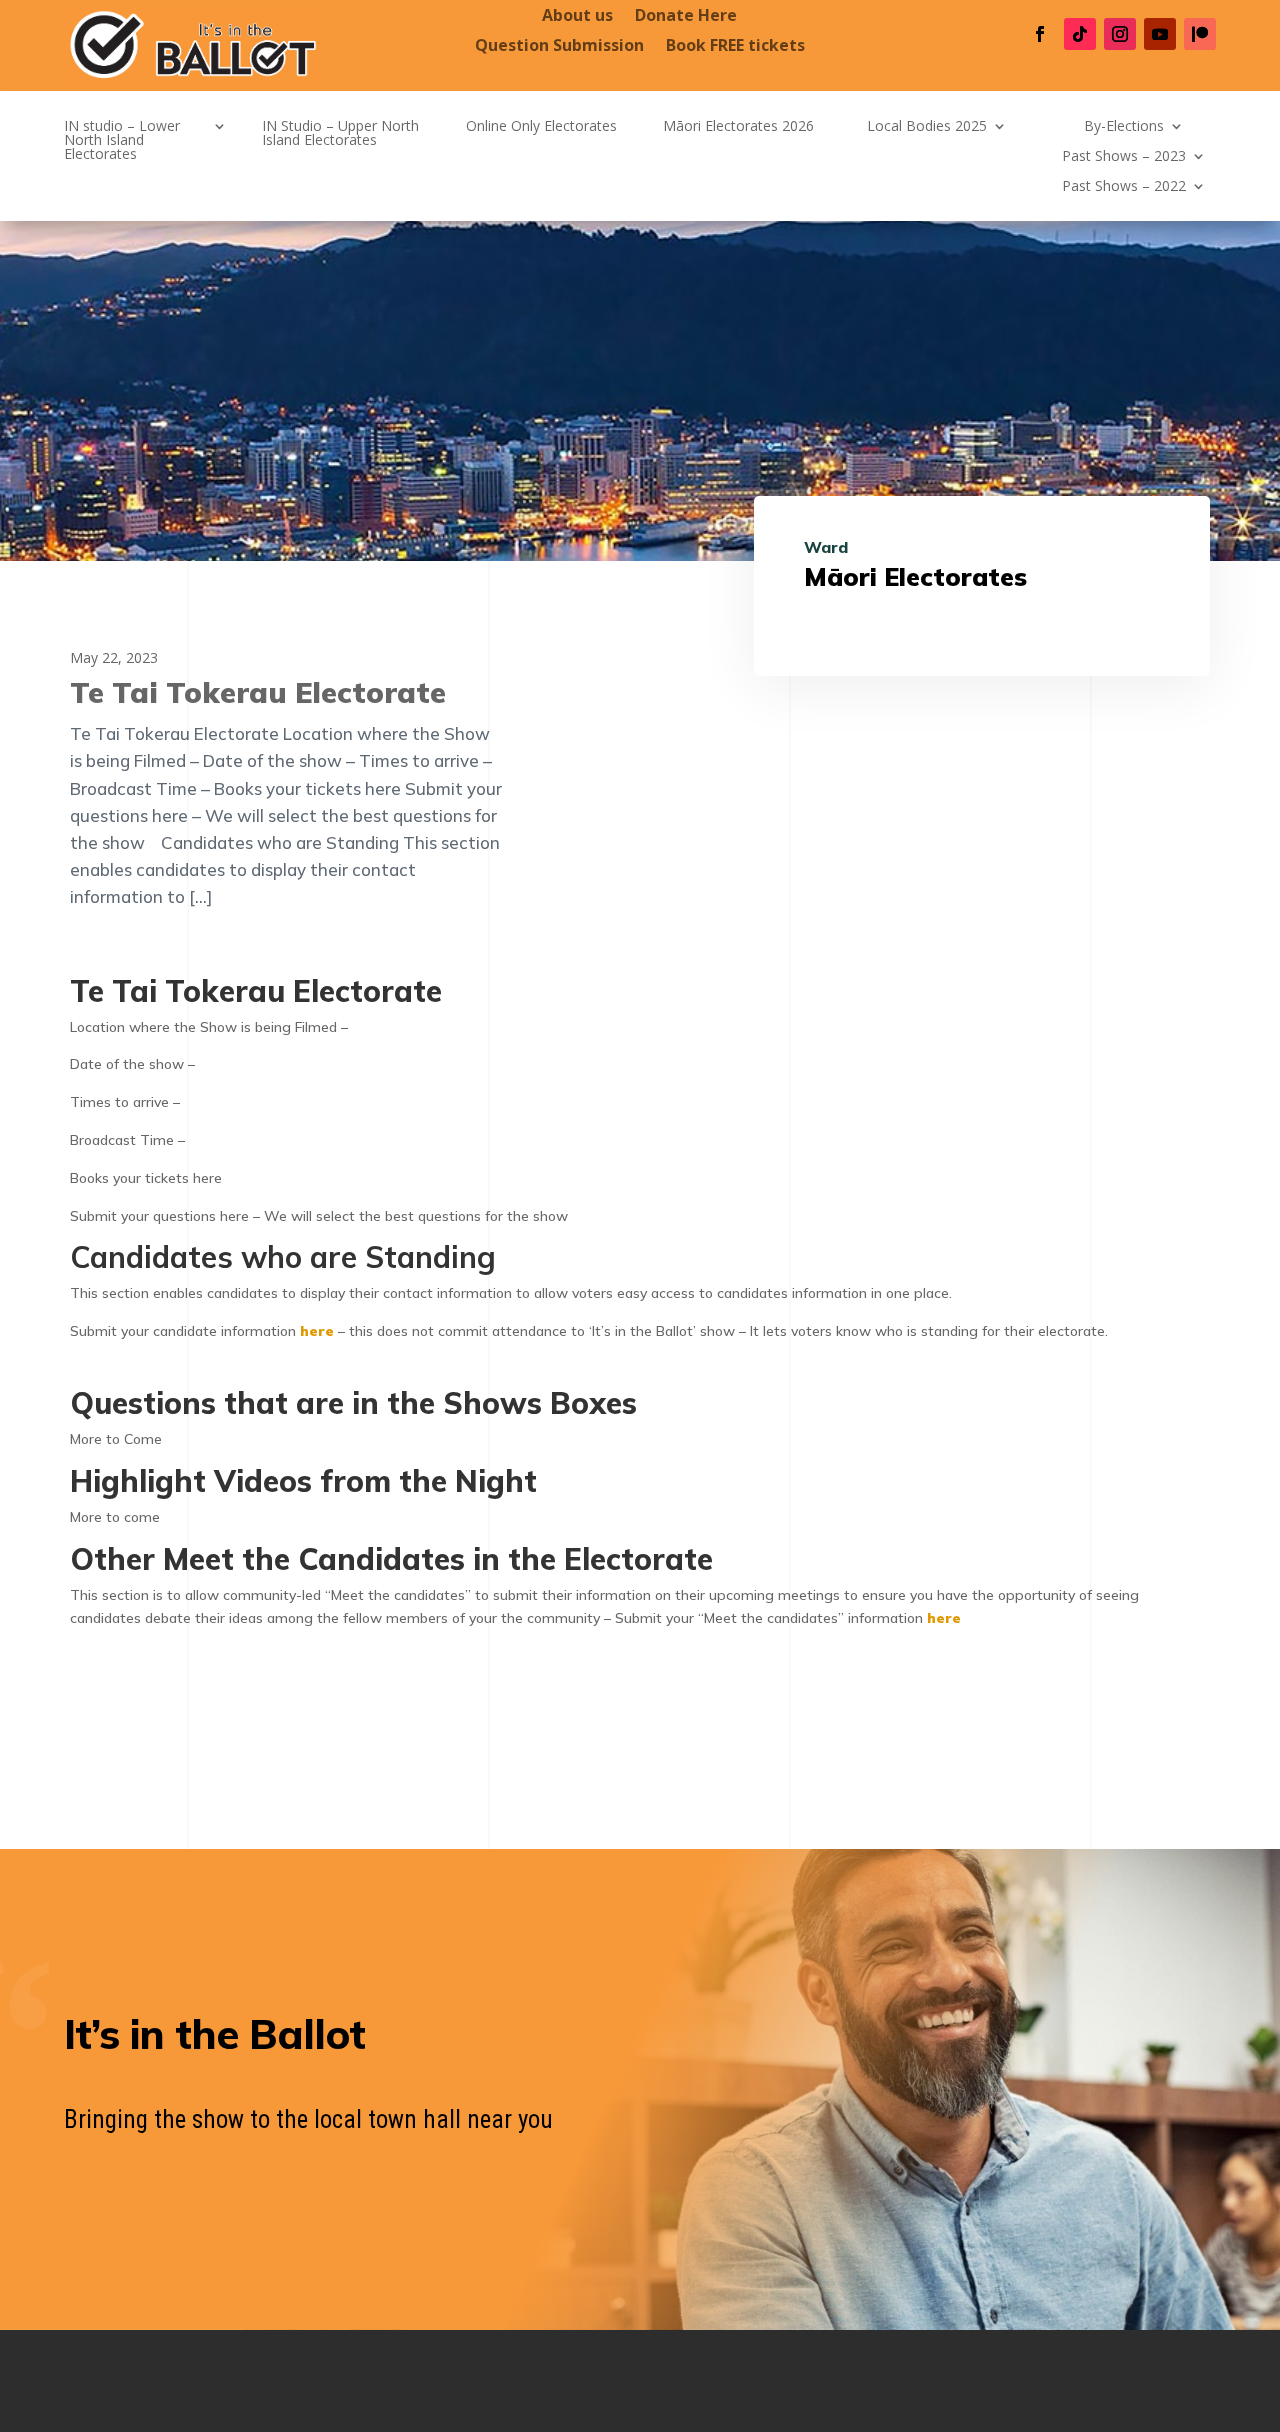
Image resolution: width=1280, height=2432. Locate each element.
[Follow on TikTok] (1080, 34)
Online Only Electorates (541, 127)
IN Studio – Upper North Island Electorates (340, 134)
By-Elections (1124, 127)
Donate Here (686, 17)
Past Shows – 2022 (1124, 187)
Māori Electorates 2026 (738, 127)
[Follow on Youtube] (1160, 34)
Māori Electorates (915, 576)
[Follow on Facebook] (1040, 34)
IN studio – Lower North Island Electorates (122, 141)
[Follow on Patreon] (1200, 34)
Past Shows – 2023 (1124, 157)
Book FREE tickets (735, 47)
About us (577, 17)
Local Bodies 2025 (927, 127)
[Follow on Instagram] (1120, 34)
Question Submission (559, 47)
